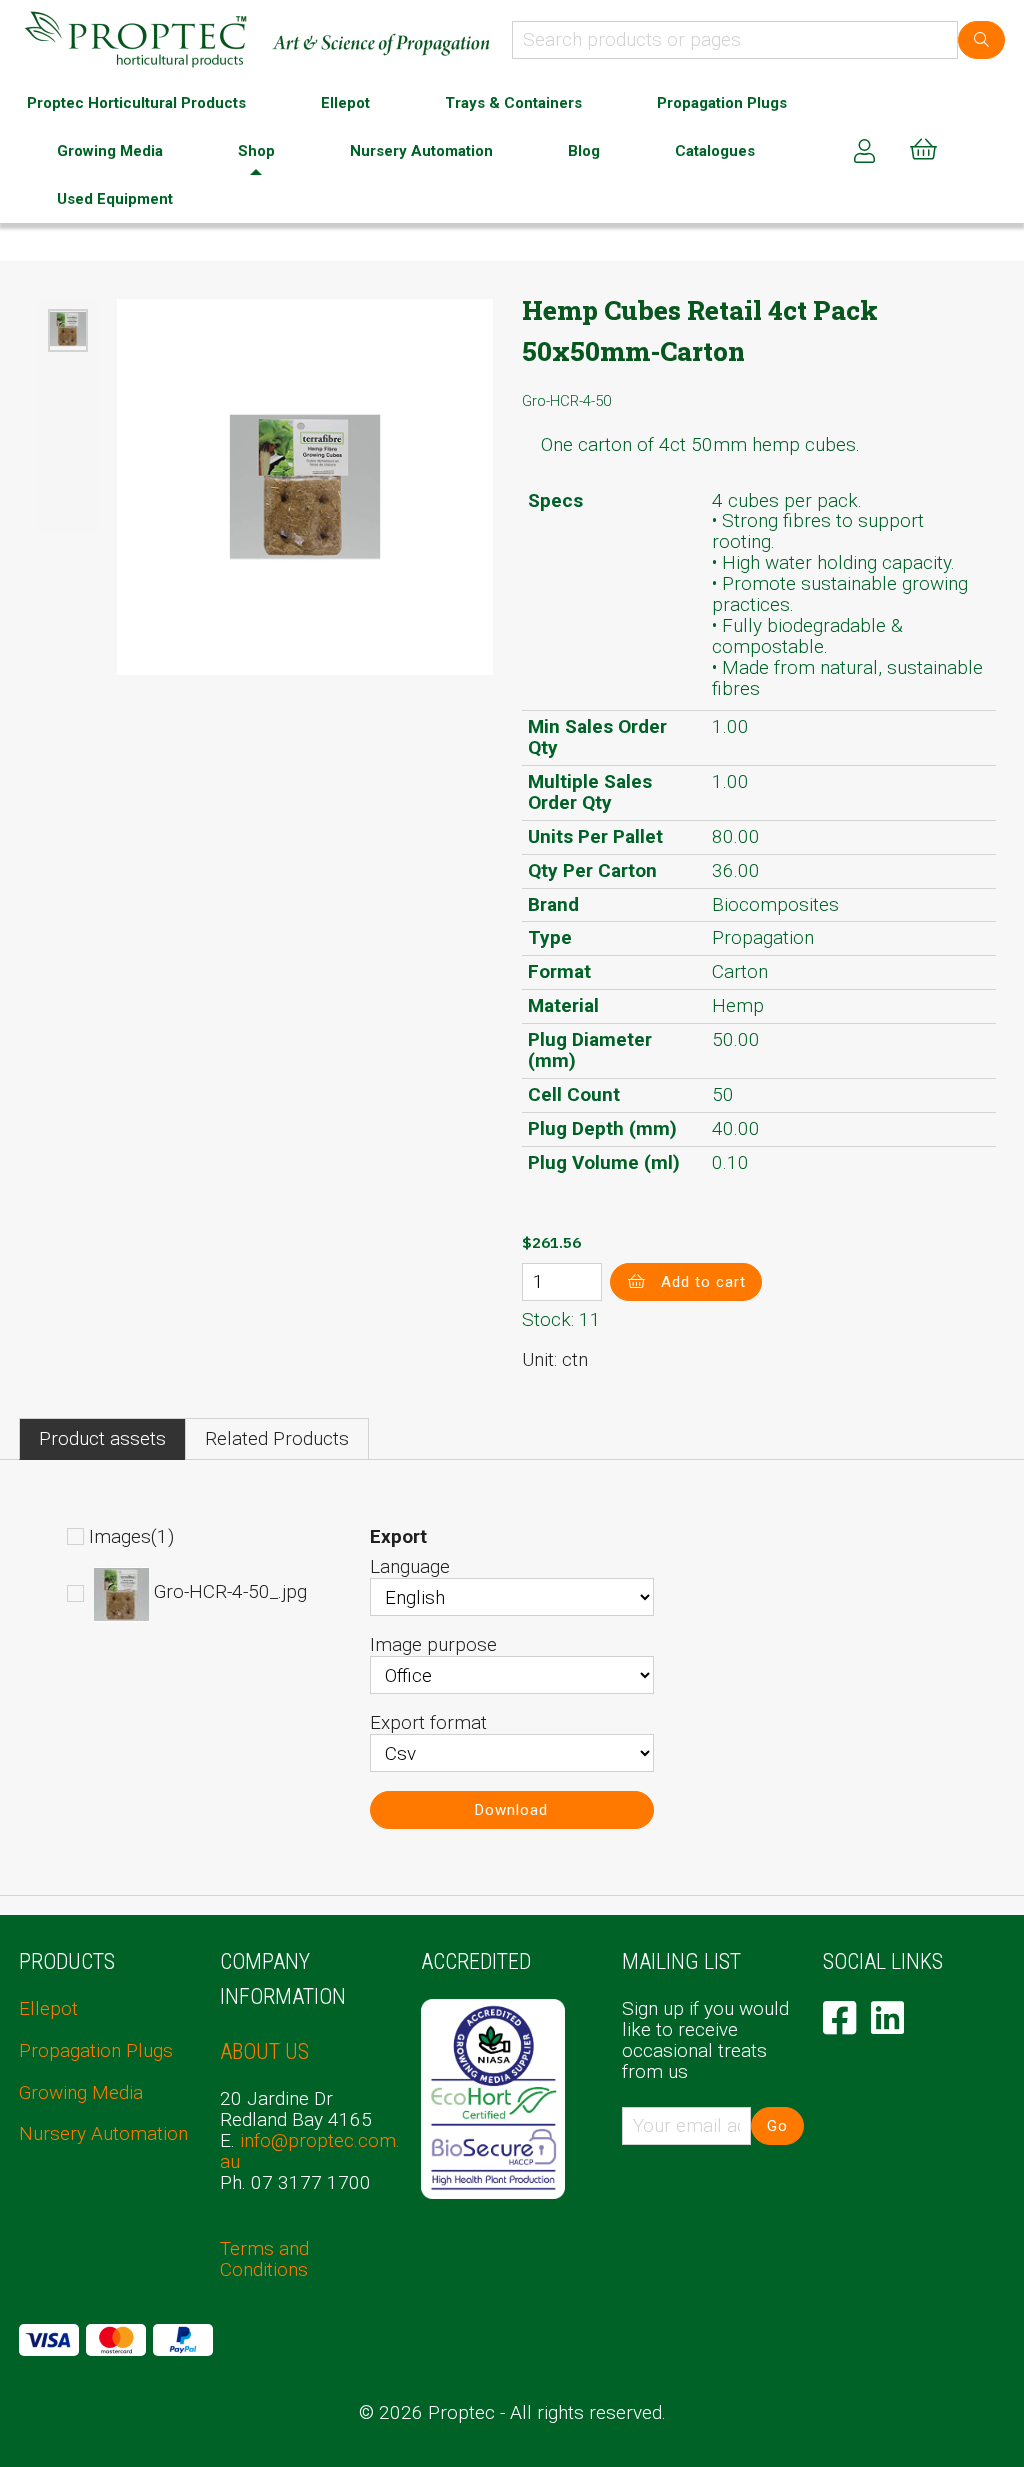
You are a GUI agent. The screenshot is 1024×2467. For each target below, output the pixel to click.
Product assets (102, 1438)
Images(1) (131, 1536)
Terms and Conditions (264, 2259)
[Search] (981, 40)
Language (410, 1566)
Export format (428, 1722)
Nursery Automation (421, 151)
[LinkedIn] (887, 2018)
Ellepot (345, 103)
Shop (256, 151)
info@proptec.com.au (310, 2151)
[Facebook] (839, 2018)
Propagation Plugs (722, 103)
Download (511, 1810)
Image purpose (433, 1644)
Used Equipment (115, 199)
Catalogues (715, 151)
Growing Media (110, 151)
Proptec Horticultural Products (136, 103)
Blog (584, 151)
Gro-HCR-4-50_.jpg (230, 1592)
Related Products (277, 1438)
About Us (264, 2051)
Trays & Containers (513, 103)
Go (777, 2126)
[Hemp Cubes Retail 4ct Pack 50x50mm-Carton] (68, 329)
